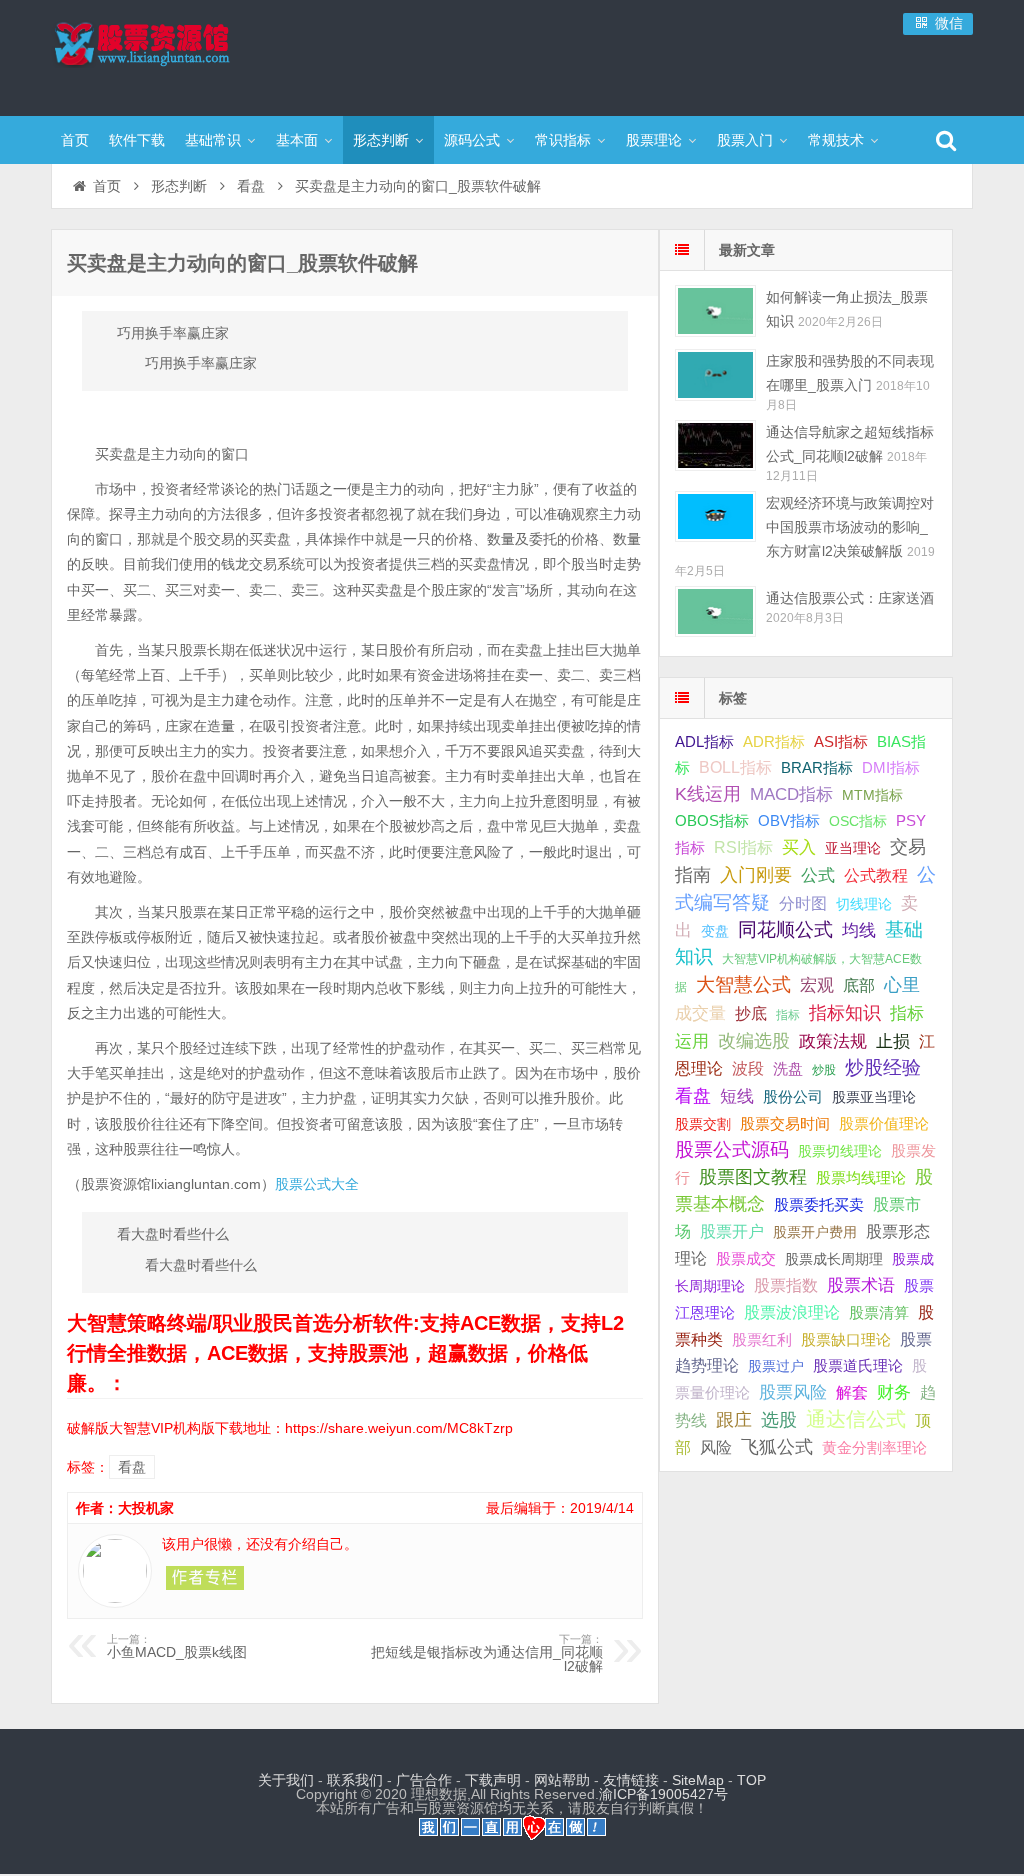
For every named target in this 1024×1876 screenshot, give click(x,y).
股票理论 (654, 140)
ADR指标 (774, 741)
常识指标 (563, 140)
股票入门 (745, 140)
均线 (859, 930)
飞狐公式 (777, 1447)
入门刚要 (756, 875)
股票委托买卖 (819, 1204)
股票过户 (776, 1366)
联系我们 (355, 1780)
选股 (779, 1420)
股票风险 (793, 1392)
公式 (818, 875)
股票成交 (746, 1258)
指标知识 (845, 1013)
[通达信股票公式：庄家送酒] (715, 611)
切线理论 (864, 904)
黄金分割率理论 (874, 1448)
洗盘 (788, 1068)
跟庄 (734, 1420)
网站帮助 (562, 1780)
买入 (799, 847)
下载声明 (493, 1780)
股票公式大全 (317, 1184)
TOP (751, 1780)
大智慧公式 (743, 984)
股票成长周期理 (834, 1259)
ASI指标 (841, 742)
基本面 (297, 140)
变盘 (715, 931)
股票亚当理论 (874, 1097)
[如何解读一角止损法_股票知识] (715, 310)
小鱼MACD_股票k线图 (177, 1647)
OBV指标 (789, 820)
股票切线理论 (840, 1151)
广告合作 (424, 1780)
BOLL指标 (735, 767)
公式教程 (876, 875)
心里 (902, 985)
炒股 (824, 1070)
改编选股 (754, 1041)
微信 (947, 23)
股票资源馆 (181, 55)
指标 (788, 1015)
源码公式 (472, 140)
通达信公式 (856, 1419)
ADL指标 (704, 742)
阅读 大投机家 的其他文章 (205, 1578)
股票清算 (879, 1313)
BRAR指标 (817, 768)
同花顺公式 (785, 929)
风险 (716, 1447)
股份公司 (793, 1096)
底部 (859, 985)
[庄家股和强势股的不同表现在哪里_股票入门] (715, 374)
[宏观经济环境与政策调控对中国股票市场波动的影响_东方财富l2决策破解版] (715, 516)
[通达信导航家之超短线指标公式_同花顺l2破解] (715, 445)
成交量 (700, 1013)
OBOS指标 (712, 821)
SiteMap (698, 1780)
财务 (894, 1392)
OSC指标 (858, 821)
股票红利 (762, 1339)
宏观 (817, 985)
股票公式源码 (732, 1149)
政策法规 (833, 1041)
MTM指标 (872, 795)
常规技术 (836, 140)
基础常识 (213, 140)
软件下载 (137, 140)
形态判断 (381, 140)
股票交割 (703, 1124)
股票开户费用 (815, 1232)
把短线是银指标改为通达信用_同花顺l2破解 (487, 1654)
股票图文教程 (753, 1177)
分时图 (803, 903)
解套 (852, 1392)
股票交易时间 (785, 1124)
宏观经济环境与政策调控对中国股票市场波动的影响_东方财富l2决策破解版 (850, 527)
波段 (748, 1068)
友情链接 (631, 1780)
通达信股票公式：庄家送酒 (850, 598)
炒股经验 (883, 1067)
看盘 (251, 186)
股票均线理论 (861, 1177)
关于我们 (286, 1780)
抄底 (751, 1013)
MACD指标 (791, 794)
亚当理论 (853, 848)
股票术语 (861, 1285)
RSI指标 (743, 847)
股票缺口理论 (846, 1340)
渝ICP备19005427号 (663, 1794)
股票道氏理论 (858, 1365)
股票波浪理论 (792, 1312)
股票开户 (732, 1231)
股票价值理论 (884, 1123)
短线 (737, 1096)
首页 (75, 140)
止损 (893, 1041)
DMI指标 (891, 767)
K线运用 (708, 794)
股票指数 (786, 1285)
